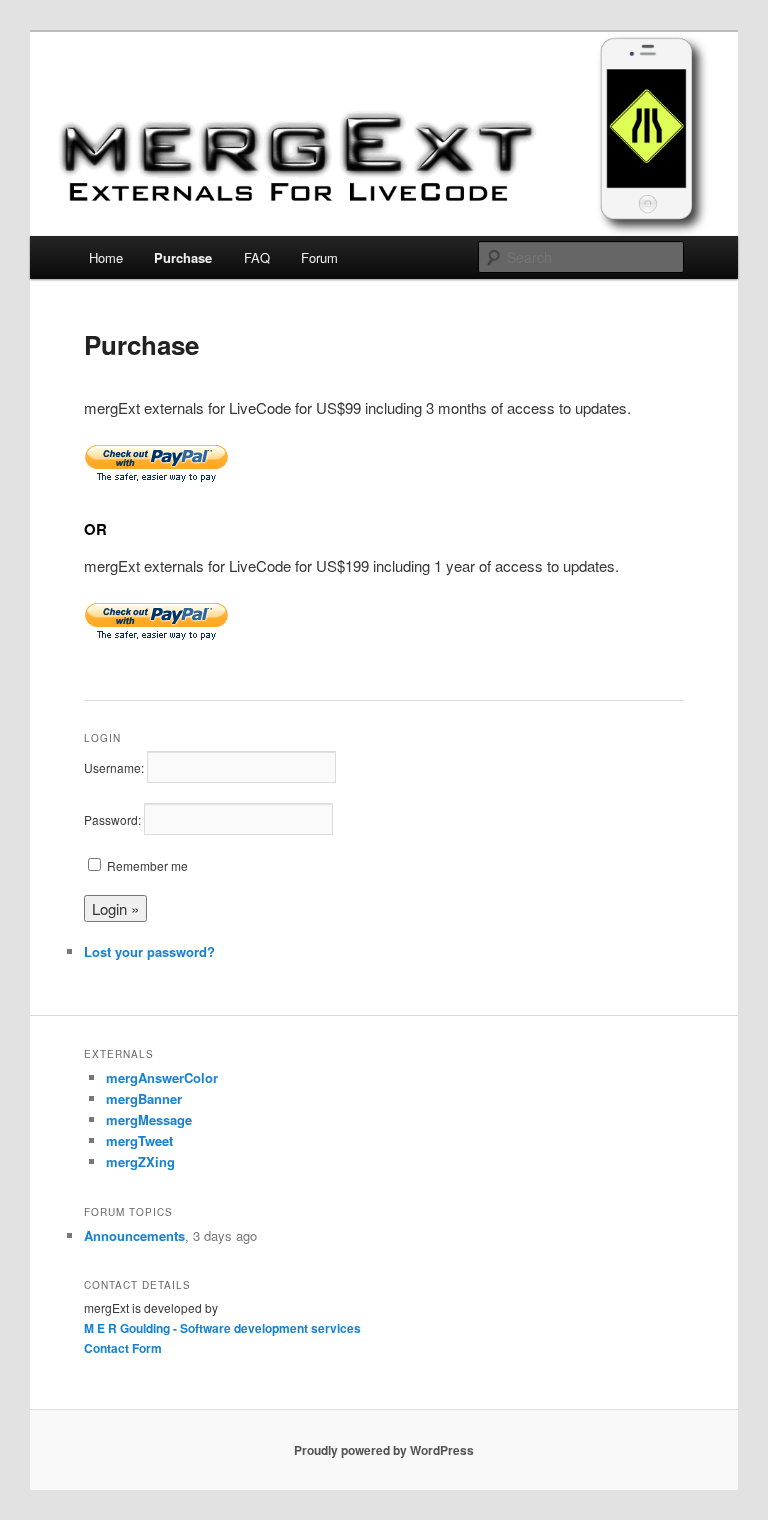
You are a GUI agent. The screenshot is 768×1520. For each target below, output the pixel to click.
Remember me (147, 865)
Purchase (183, 257)
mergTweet (139, 1140)
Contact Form (123, 1348)
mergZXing (140, 1161)
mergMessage (149, 1119)
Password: (112, 819)
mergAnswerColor (162, 1077)
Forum (319, 257)
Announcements (134, 1235)
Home (106, 257)
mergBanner (144, 1098)
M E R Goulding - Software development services (222, 1328)
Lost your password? (149, 951)
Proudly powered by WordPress (384, 1450)
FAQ (257, 257)
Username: (114, 767)
